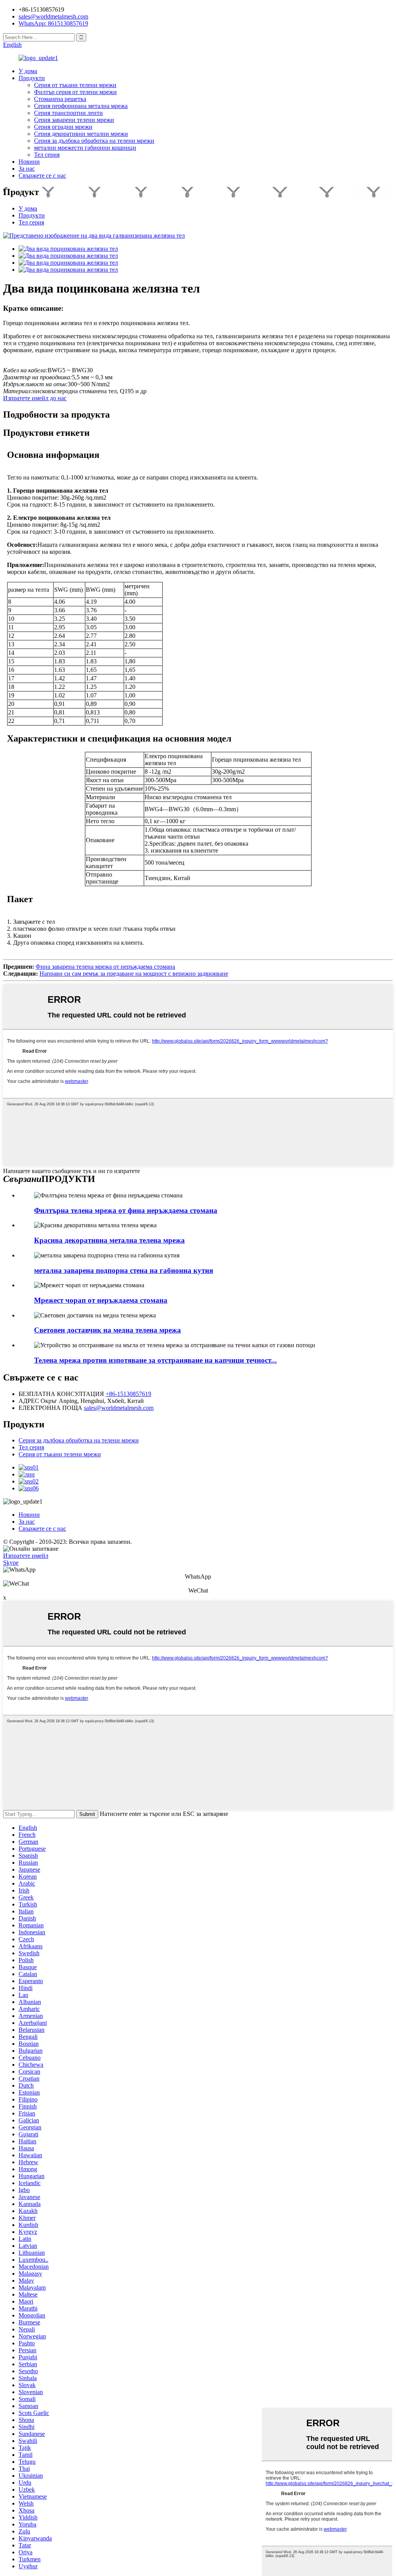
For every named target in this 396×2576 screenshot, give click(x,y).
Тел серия (47, 155)
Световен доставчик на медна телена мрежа (108, 1330)
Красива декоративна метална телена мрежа (109, 1240)
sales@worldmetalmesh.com (119, 1408)
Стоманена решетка (60, 99)
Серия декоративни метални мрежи (81, 134)
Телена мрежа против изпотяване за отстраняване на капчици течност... (155, 1360)
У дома (28, 71)
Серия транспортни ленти (68, 113)
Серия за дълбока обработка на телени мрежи (94, 141)
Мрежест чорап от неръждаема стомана (101, 1300)
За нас (27, 169)
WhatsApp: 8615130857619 (53, 23)
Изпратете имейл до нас (35, 398)
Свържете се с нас (42, 176)
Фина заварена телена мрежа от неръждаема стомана (105, 967)
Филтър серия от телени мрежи (75, 92)
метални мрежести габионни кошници (85, 148)
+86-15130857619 (128, 1394)
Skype (11, 1563)
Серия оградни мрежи (63, 127)
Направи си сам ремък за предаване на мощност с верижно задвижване (134, 974)
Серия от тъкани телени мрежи (75, 85)
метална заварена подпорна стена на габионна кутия (124, 1270)
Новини (29, 162)
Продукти (32, 78)
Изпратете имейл (26, 1556)
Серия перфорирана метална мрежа (81, 106)
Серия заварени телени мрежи (74, 120)
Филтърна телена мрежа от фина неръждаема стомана (126, 1210)
